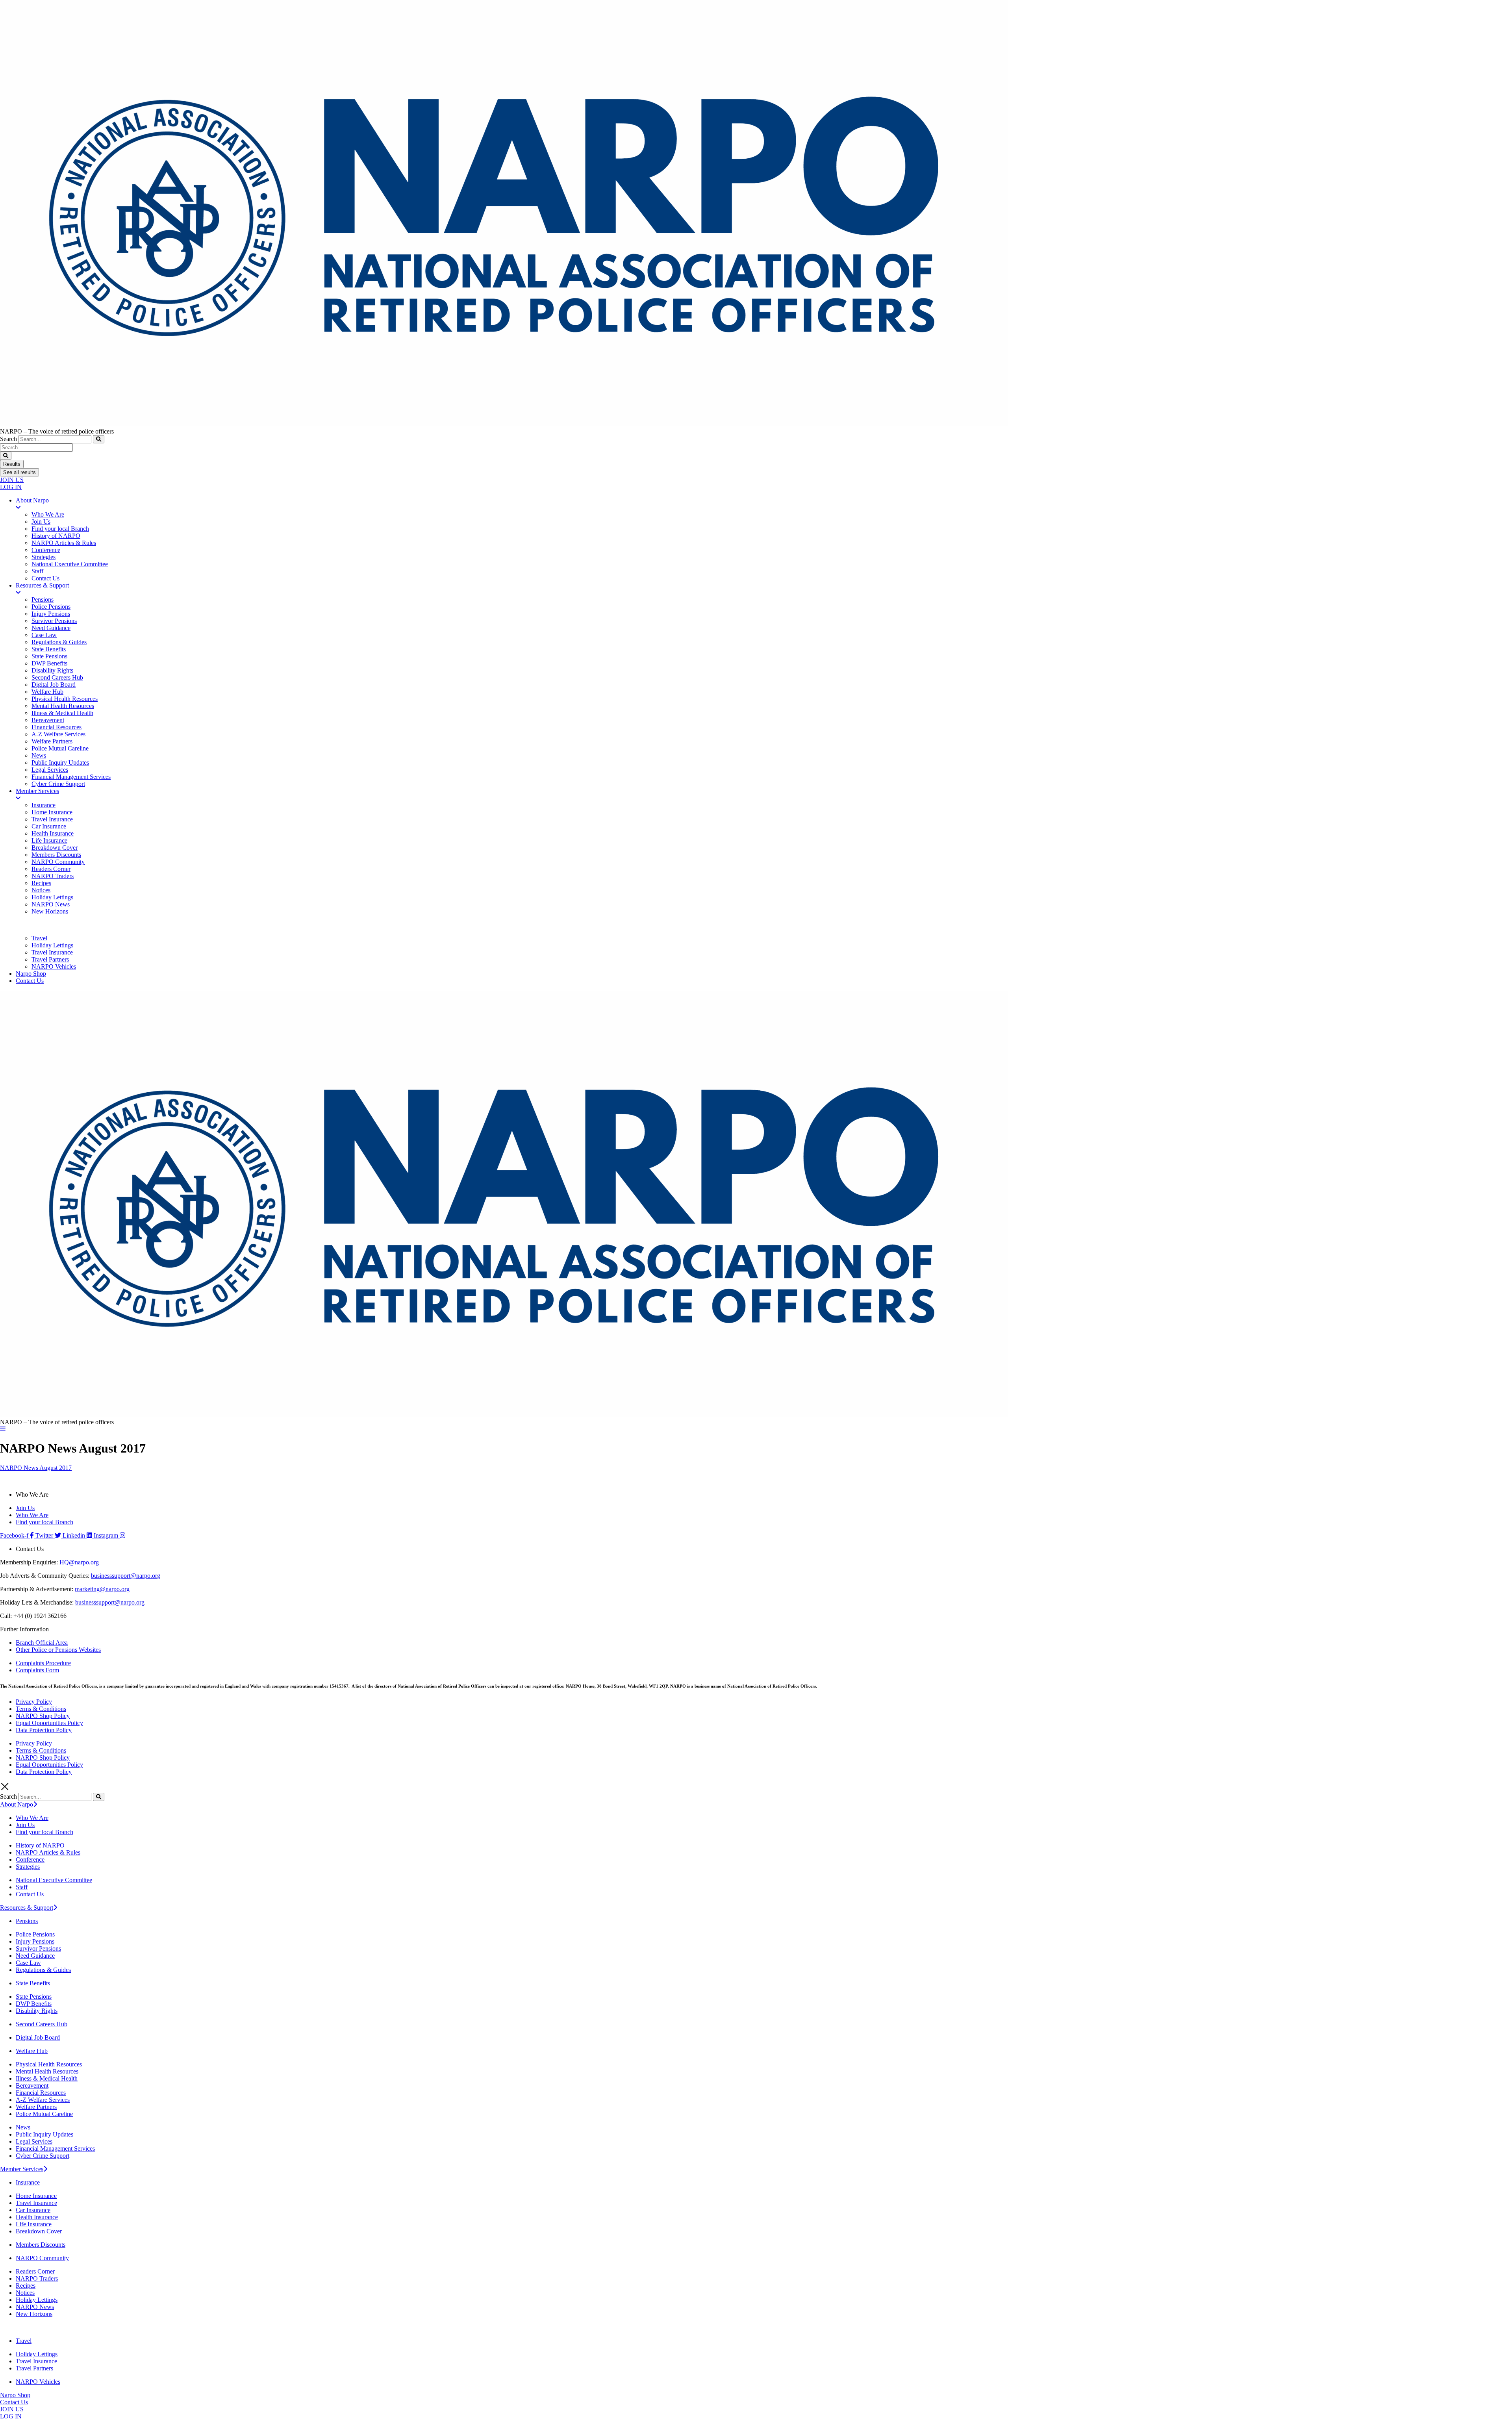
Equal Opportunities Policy (49, 1723)
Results (12, 464)
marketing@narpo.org (102, 1589)
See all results (19, 472)
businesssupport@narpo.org (126, 1576)
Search (8, 439)
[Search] (99, 439)
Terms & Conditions (41, 1709)
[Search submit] (6, 456)
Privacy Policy (34, 1702)
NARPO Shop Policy (43, 1716)
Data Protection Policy (44, 1730)
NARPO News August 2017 (36, 1468)
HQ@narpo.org (79, 1562)
